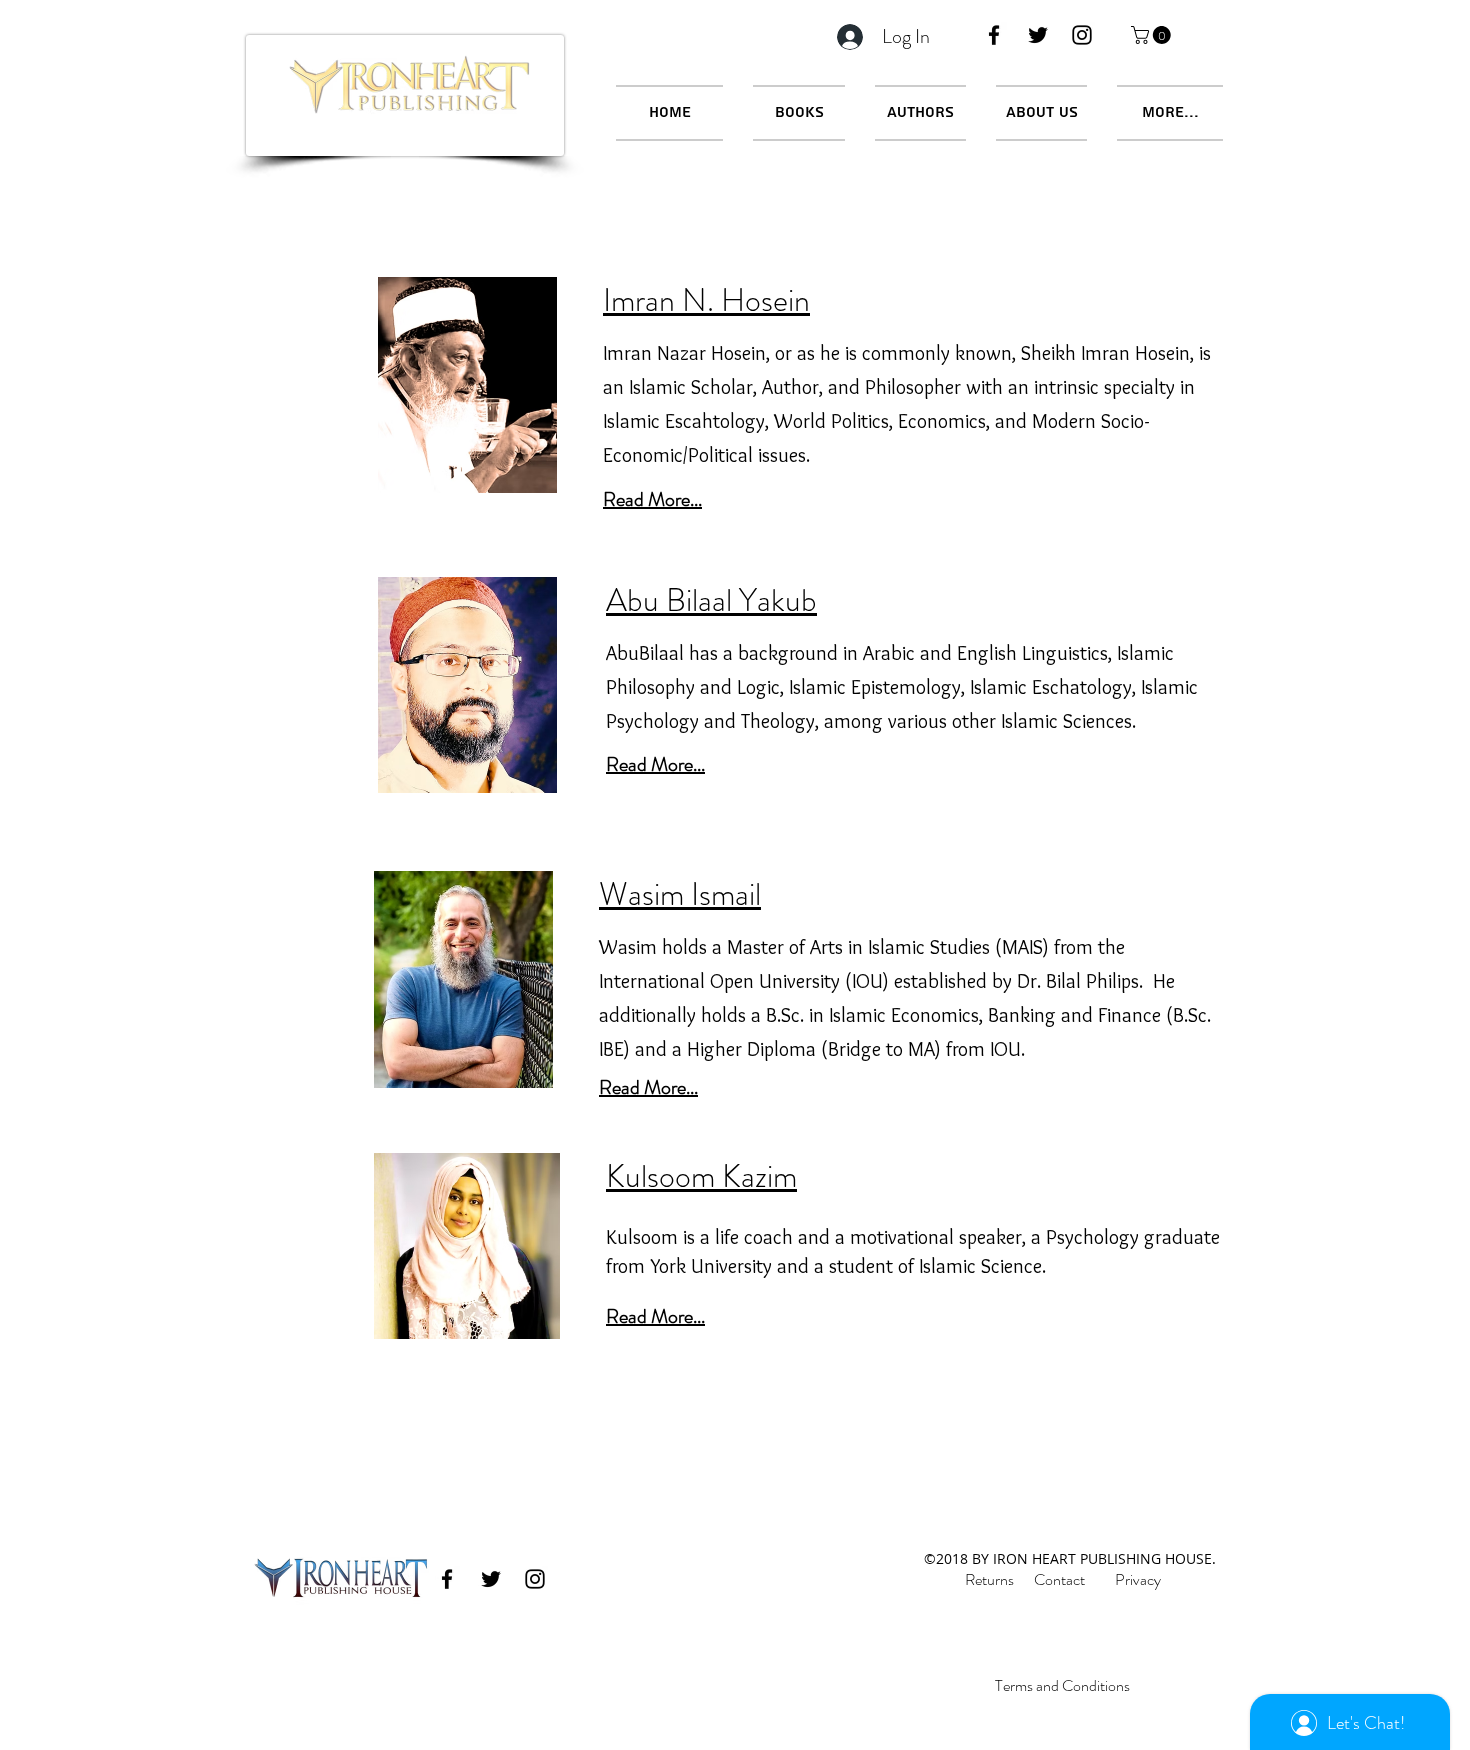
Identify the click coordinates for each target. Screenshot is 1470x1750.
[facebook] (994, 35)
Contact (1059, 1579)
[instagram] (1082, 35)
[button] (1153, 35)
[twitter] (1038, 35)
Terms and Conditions (1062, 1685)
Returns (989, 1579)
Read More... (655, 764)
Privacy (1138, 1579)
